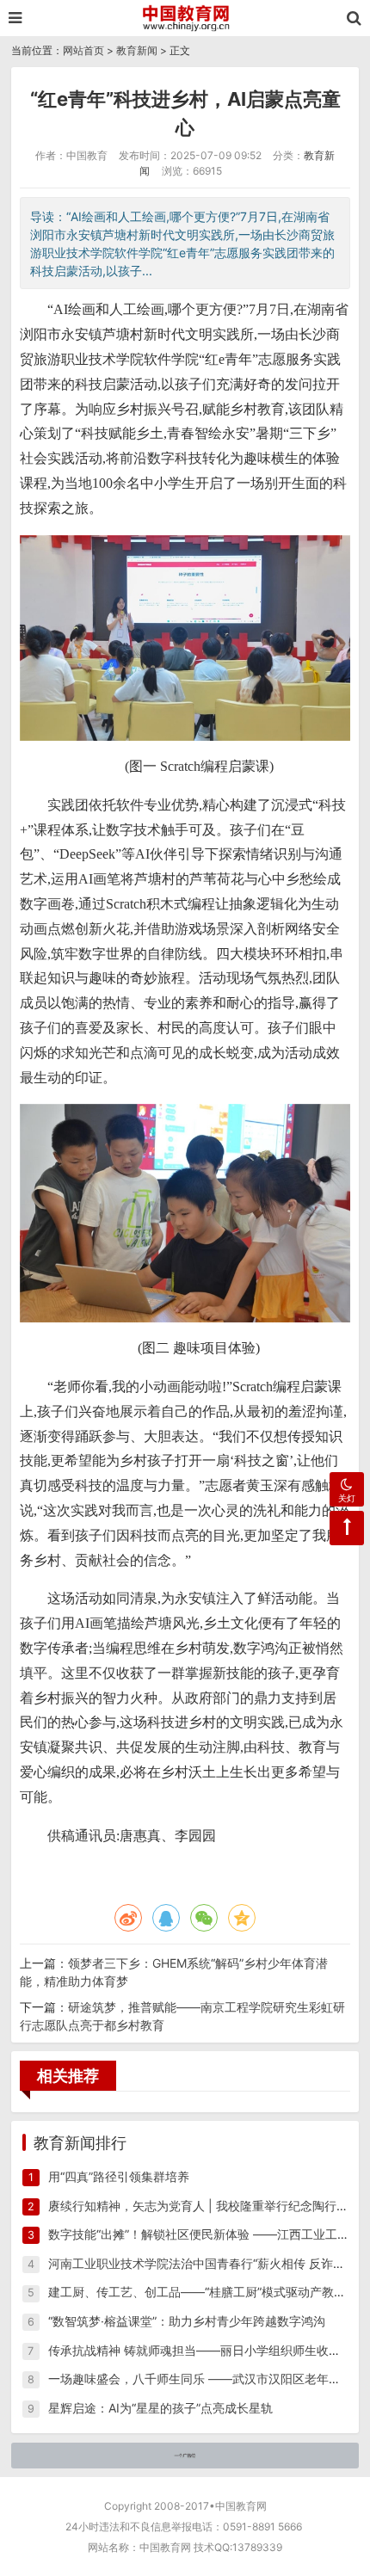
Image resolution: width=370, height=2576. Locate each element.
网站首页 (83, 50)
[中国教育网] (185, 18)
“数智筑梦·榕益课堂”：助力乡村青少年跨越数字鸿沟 (187, 2321)
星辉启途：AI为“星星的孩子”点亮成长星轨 (160, 2408)
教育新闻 (137, 50)
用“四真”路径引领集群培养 (119, 2176)
